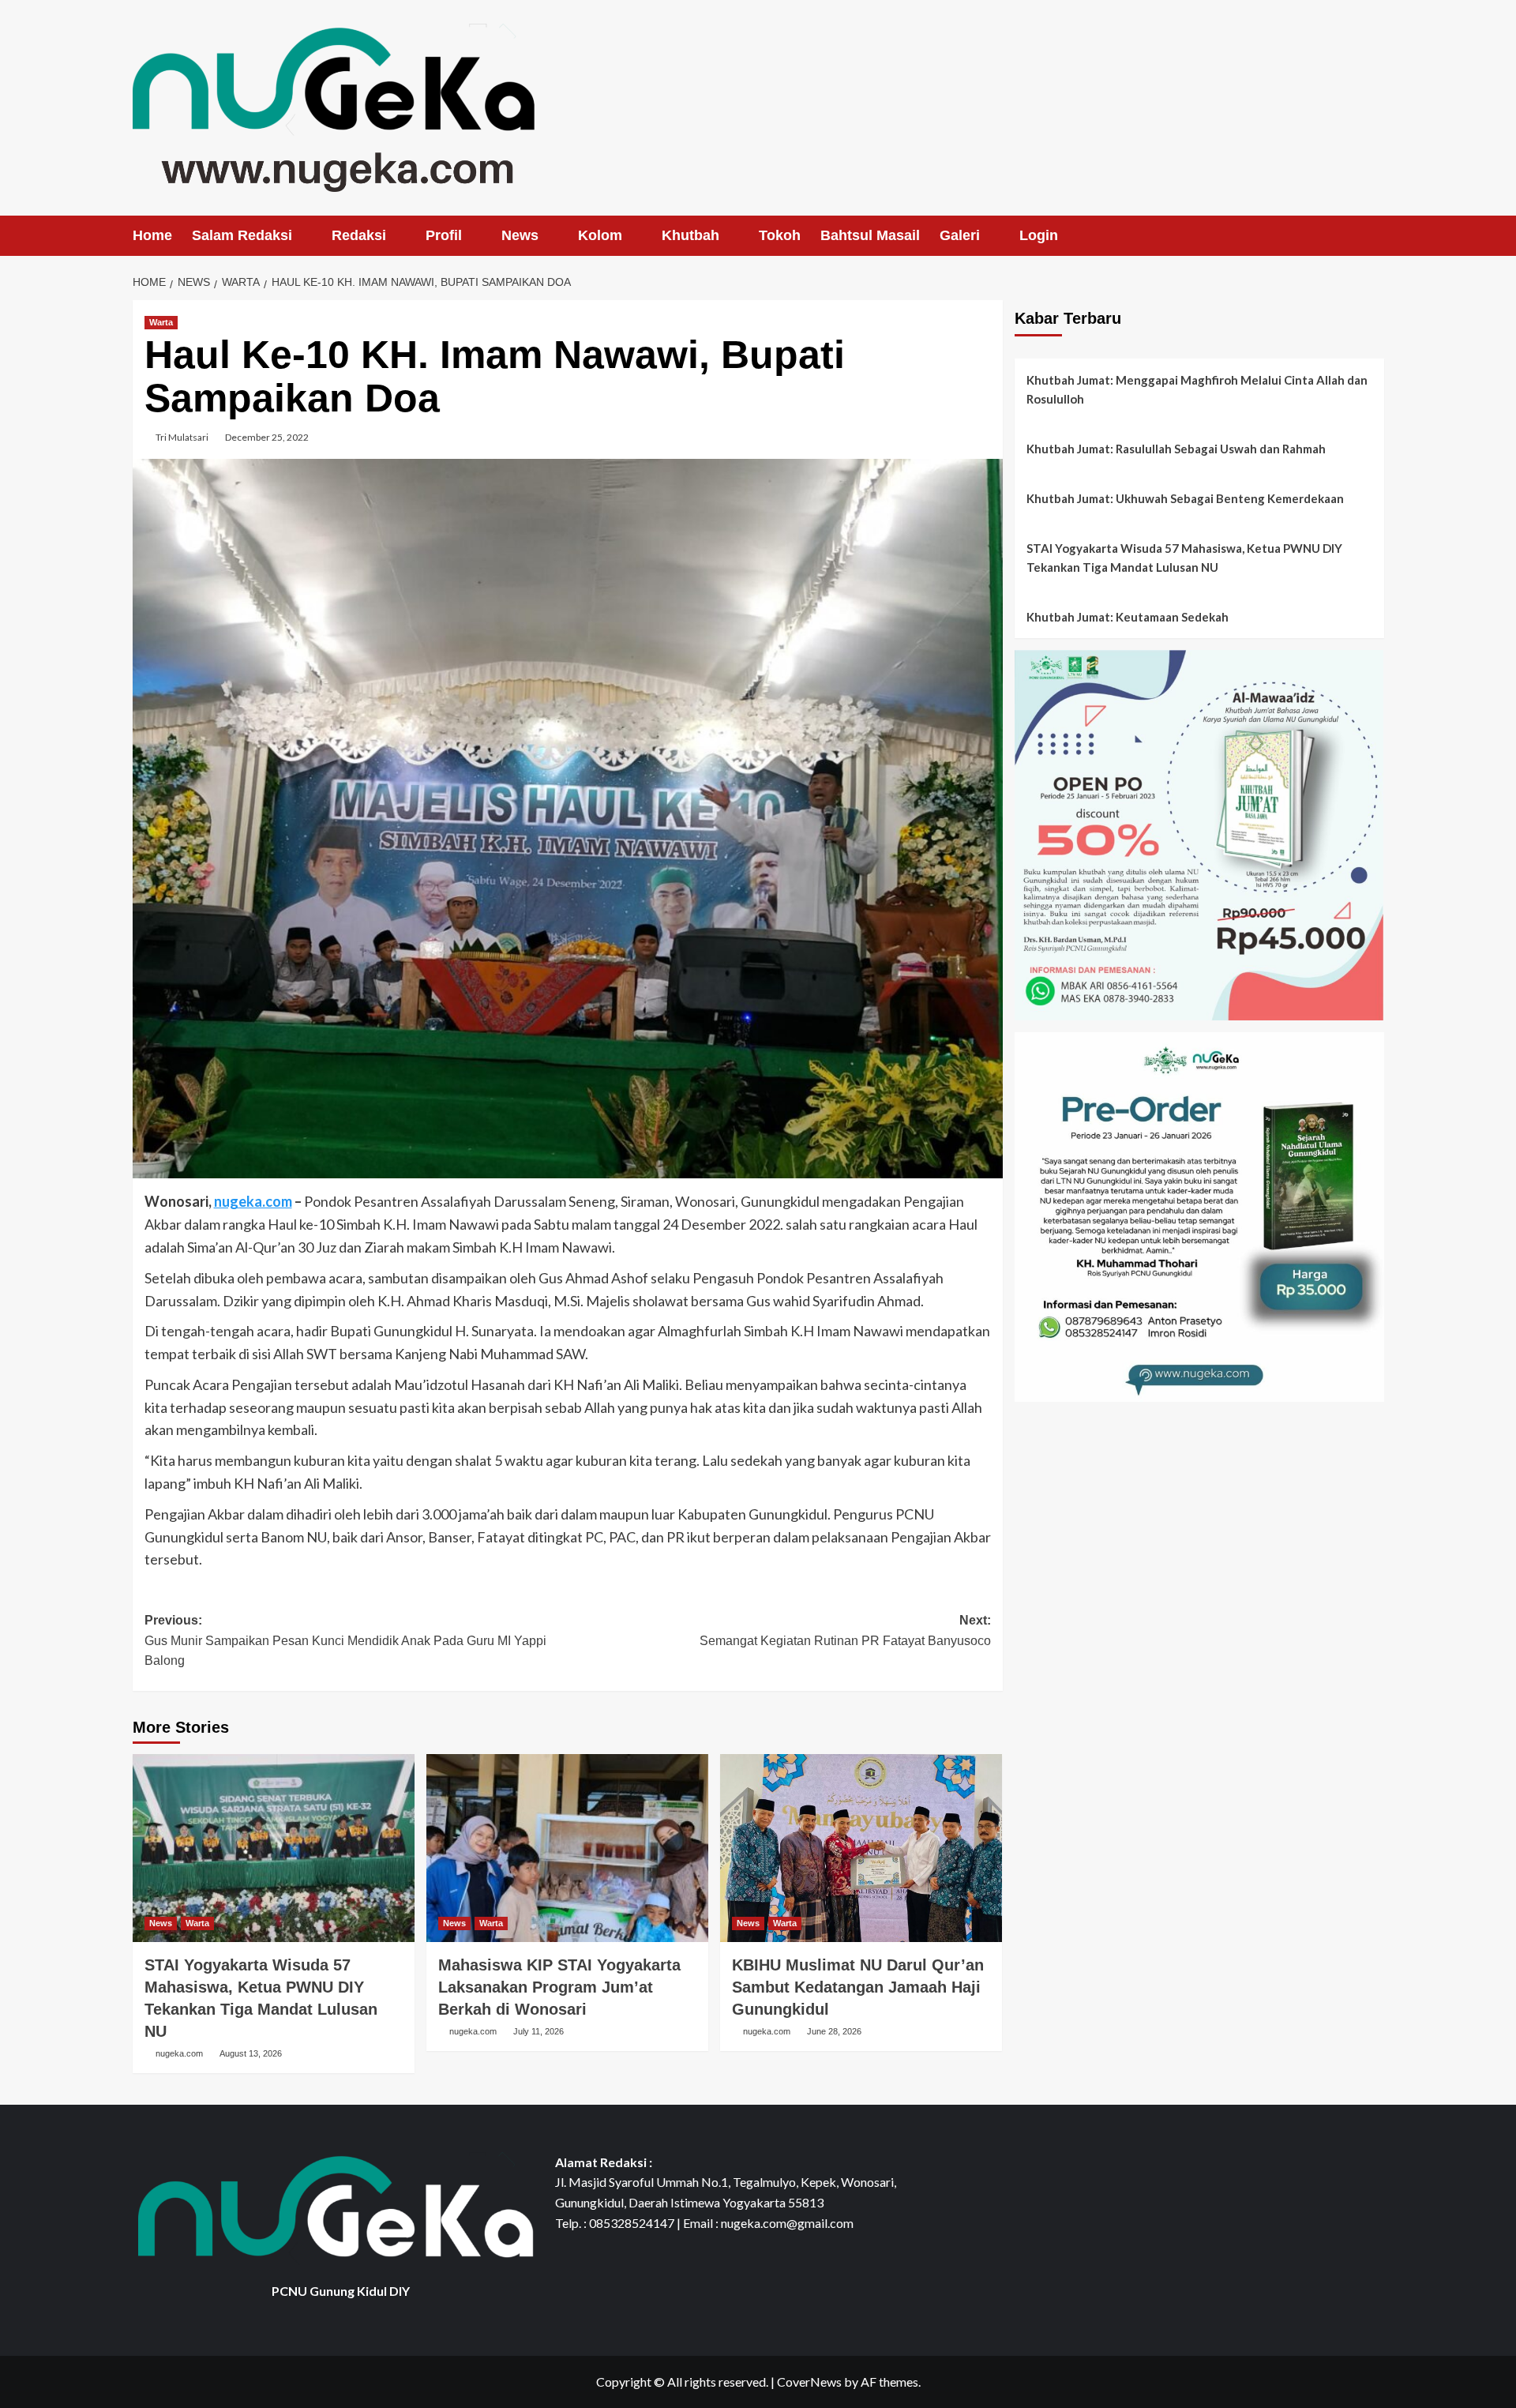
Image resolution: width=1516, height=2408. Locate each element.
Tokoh (780, 235)
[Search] (1374, 236)
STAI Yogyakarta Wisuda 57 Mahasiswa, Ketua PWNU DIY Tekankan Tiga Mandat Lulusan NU (1184, 558)
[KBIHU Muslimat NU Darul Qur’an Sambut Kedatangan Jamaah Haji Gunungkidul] (861, 1848)
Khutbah (690, 235)
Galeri (960, 235)
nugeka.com (253, 1201)
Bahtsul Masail (870, 235)
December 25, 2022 (267, 437)
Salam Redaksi (242, 235)
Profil (444, 235)
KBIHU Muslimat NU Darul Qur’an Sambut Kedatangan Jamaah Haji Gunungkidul (858, 1987)
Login (1039, 235)
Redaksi (359, 235)
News (520, 235)
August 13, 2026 (251, 2053)
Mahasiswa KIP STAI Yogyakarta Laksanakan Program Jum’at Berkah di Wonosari (559, 1987)
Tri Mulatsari (182, 437)
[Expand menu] (302, 237)
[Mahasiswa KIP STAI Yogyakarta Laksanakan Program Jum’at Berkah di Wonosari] (567, 1848)
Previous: (345, 1640)
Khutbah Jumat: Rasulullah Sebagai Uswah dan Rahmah (1176, 449)
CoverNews (809, 2382)
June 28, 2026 (834, 2031)
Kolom (600, 235)
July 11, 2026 (538, 2031)
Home (152, 235)
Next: (845, 1630)
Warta (161, 322)
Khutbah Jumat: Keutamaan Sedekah (1128, 617)
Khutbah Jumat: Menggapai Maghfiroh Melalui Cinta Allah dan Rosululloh (1197, 389)
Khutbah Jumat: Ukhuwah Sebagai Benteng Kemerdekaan (1185, 498)
